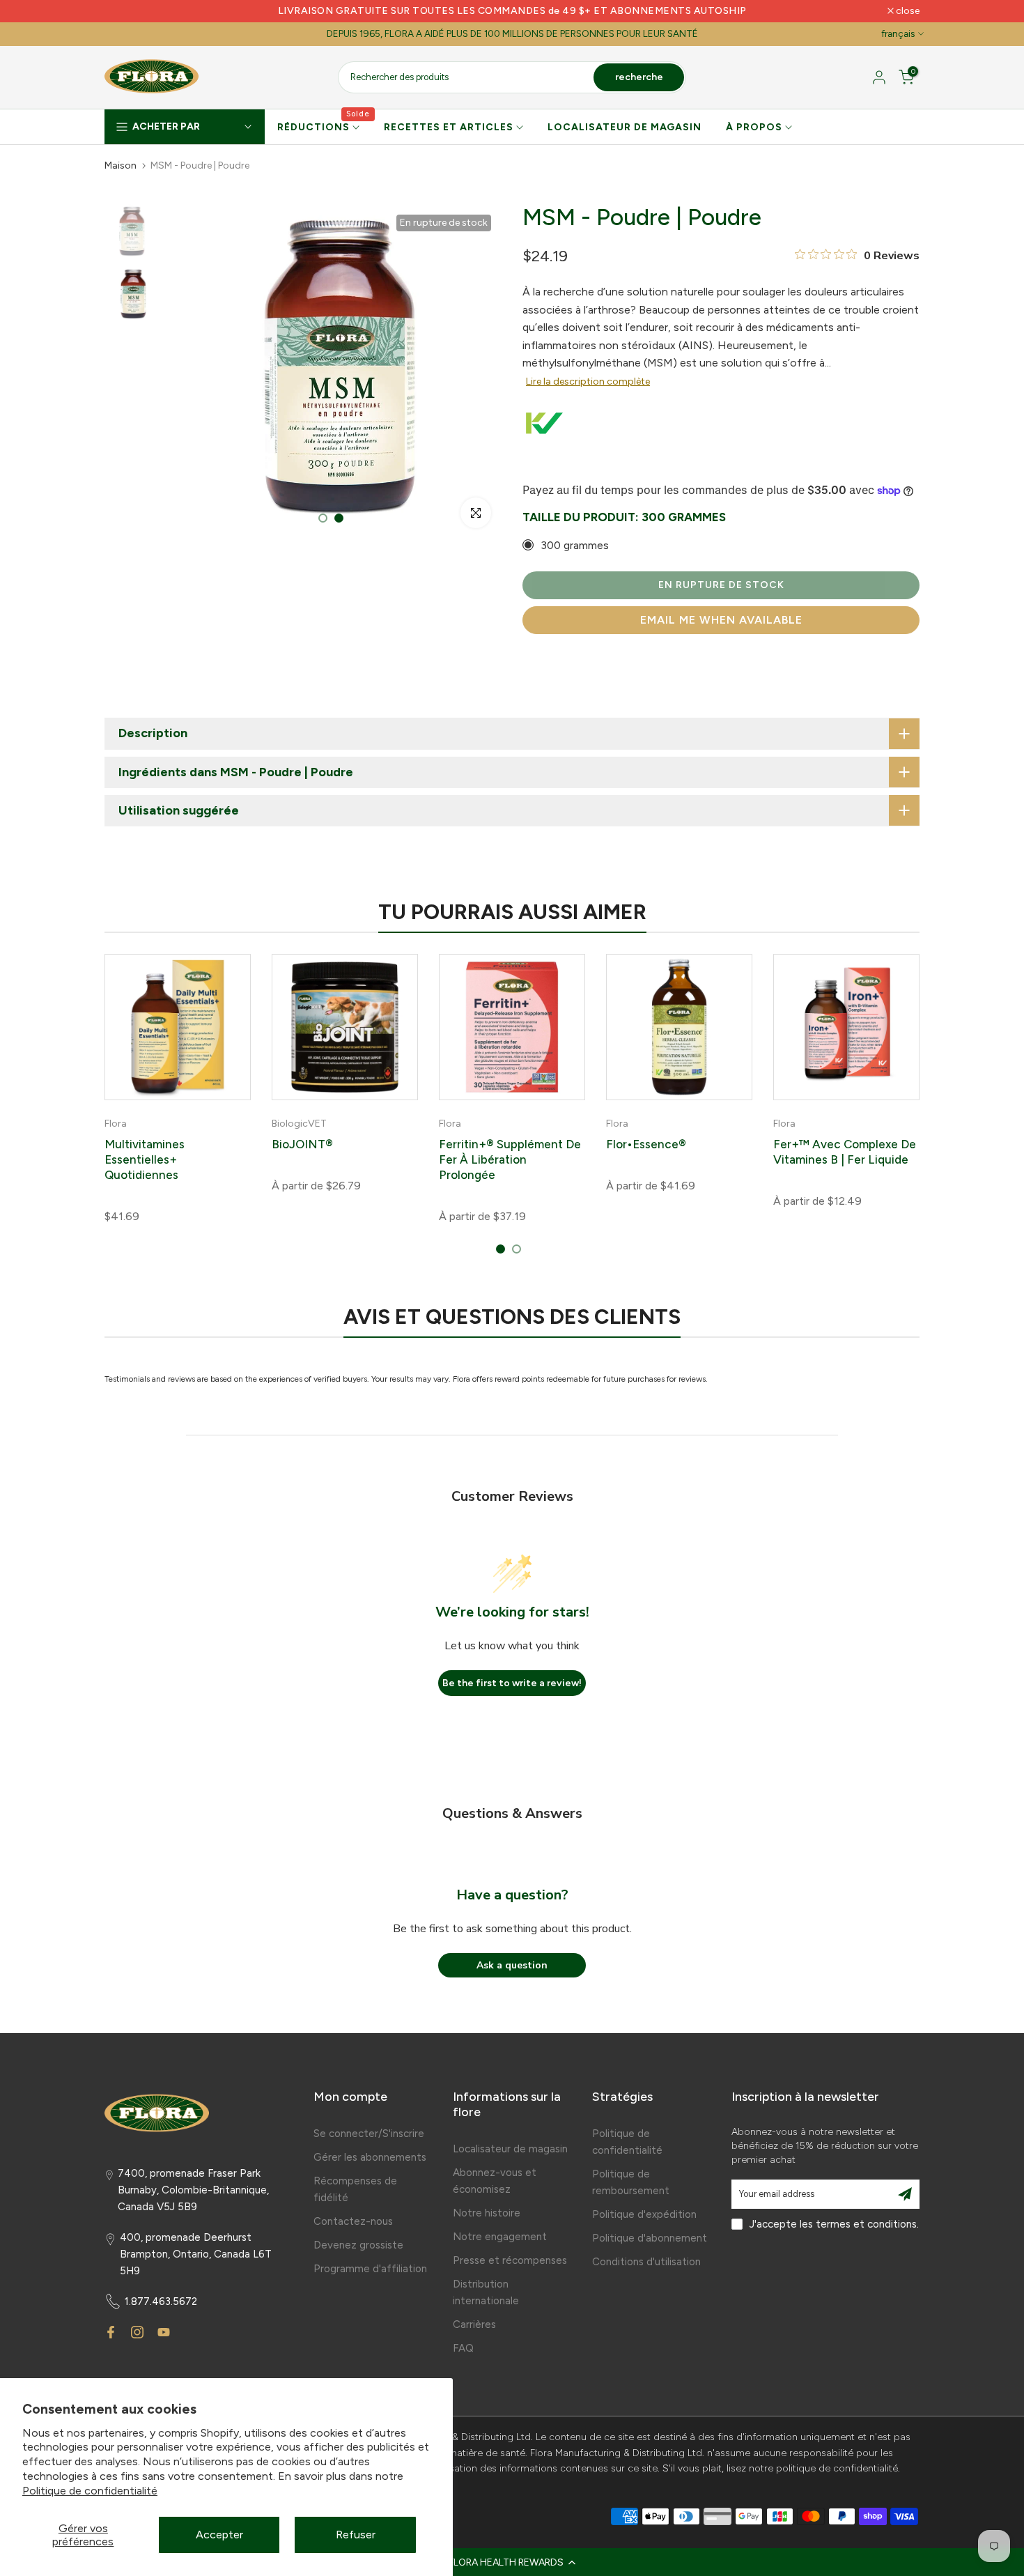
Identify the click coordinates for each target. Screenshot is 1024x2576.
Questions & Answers (512, 1813)
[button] (512, 2562)
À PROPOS (754, 127)
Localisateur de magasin (510, 2149)
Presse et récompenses (510, 2260)
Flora (116, 1124)
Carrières (474, 2324)
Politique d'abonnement (650, 2238)
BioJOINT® (302, 1144)
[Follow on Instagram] (137, 2332)
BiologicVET (299, 1124)
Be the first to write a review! (512, 1683)
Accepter (219, 2535)
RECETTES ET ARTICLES (449, 127)
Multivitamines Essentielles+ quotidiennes (145, 1159)
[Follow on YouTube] (164, 2332)
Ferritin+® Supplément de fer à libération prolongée (510, 1159)
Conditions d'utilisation (646, 2262)
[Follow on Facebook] (111, 2332)
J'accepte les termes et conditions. (834, 2224)
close (124, 11)
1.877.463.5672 (161, 2301)
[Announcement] (512, 11)
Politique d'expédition (644, 2214)
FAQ (463, 2348)
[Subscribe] (905, 2194)
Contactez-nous (353, 2221)
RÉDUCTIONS (324, 126)
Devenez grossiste (358, 2245)
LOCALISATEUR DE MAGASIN (625, 127)
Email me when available (721, 620)
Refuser (356, 2535)
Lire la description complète (588, 381)
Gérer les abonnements (370, 2157)
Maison (121, 166)
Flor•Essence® (646, 1144)
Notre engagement (500, 2237)
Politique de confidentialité (90, 2491)
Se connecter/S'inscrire (369, 2134)
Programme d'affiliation (370, 2269)
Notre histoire (487, 2213)
